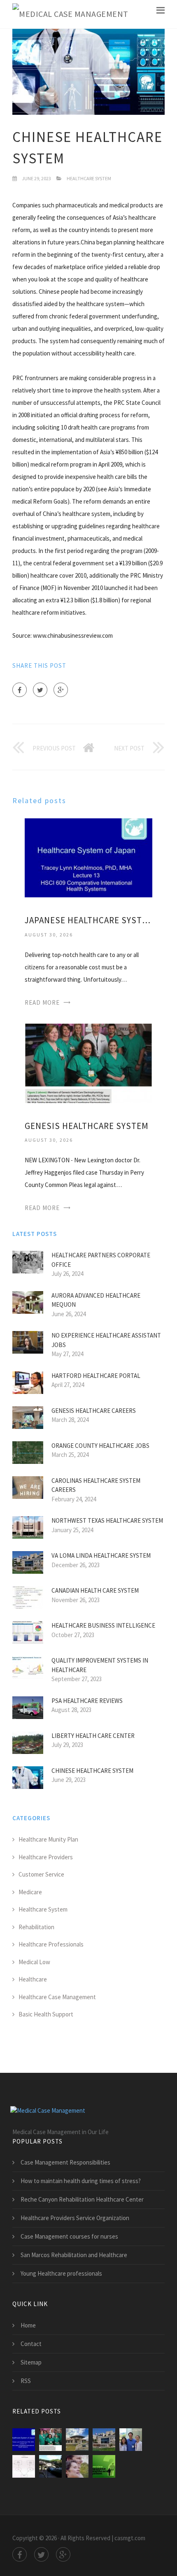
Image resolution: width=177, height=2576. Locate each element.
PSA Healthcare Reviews (87, 1701)
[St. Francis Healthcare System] (50, 2466)
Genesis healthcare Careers (94, 1411)
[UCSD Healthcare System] (131, 2440)
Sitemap (31, 2362)
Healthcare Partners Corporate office (101, 1260)
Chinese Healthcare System (92, 1771)
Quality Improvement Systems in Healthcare (100, 1665)
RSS (26, 2381)
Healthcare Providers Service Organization (75, 2218)
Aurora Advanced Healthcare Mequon (96, 1300)
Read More (42, 1002)
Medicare (30, 1892)
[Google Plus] (61, 690)
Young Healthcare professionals (61, 2273)
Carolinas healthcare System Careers (96, 1485)
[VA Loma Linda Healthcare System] (104, 2440)
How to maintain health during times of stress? (81, 2181)
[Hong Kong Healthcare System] (24, 2466)
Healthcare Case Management (57, 1997)
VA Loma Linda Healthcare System (101, 1555)
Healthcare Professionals (51, 1944)
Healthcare (33, 1979)
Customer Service (41, 1874)
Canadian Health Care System (95, 1590)
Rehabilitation (36, 1927)
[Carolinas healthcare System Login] (77, 2466)
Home (28, 2325)
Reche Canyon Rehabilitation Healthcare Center (82, 2199)
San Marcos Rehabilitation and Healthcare (74, 2255)
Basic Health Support (46, 2014)
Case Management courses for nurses (69, 2236)
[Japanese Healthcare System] (88, 857)
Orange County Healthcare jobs (100, 1446)
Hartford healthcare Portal (96, 1376)
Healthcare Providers (46, 1857)
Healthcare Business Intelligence (103, 1625)
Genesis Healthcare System (87, 1126)
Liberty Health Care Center (93, 1736)
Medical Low (34, 1962)
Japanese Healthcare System (88, 920)
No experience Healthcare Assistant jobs (106, 1340)
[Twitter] (40, 690)
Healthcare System (89, 178)
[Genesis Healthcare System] (88, 1063)
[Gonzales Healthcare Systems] (77, 2440)
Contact (31, 2344)
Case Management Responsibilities (65, 2162)
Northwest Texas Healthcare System (107, 1520)
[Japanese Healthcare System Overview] (104, 2466)
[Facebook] (20, 690)
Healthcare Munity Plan (48, 1839)
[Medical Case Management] (70, 14)
